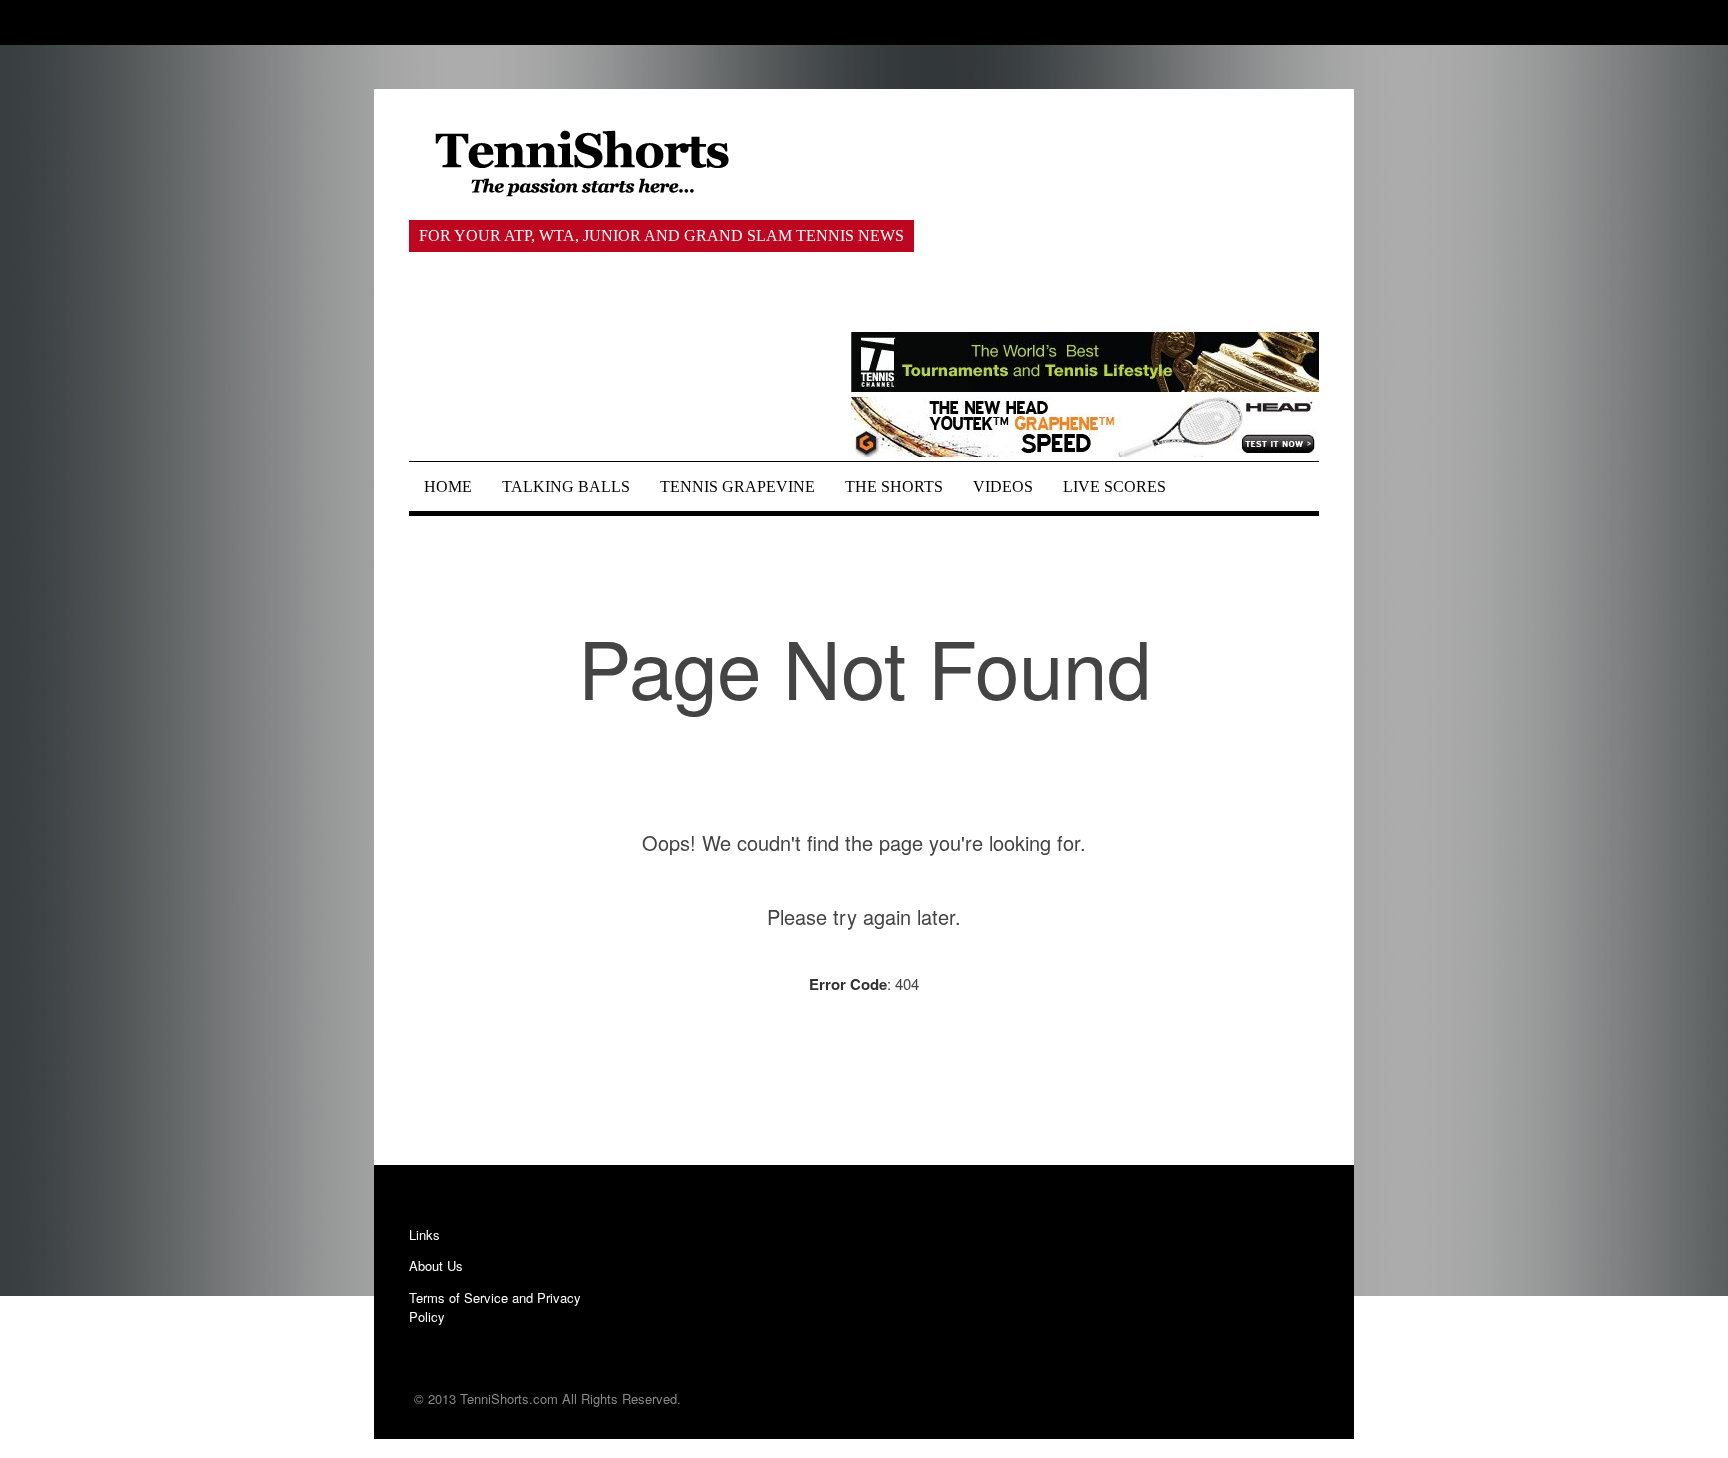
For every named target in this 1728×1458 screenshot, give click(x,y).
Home (448, 486)
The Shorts (894, 486)
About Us (436, 1265)
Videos (1003, 486)
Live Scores (1114, 486)
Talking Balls (566, 486)
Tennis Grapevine (737, 486)
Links (424, 1234)
